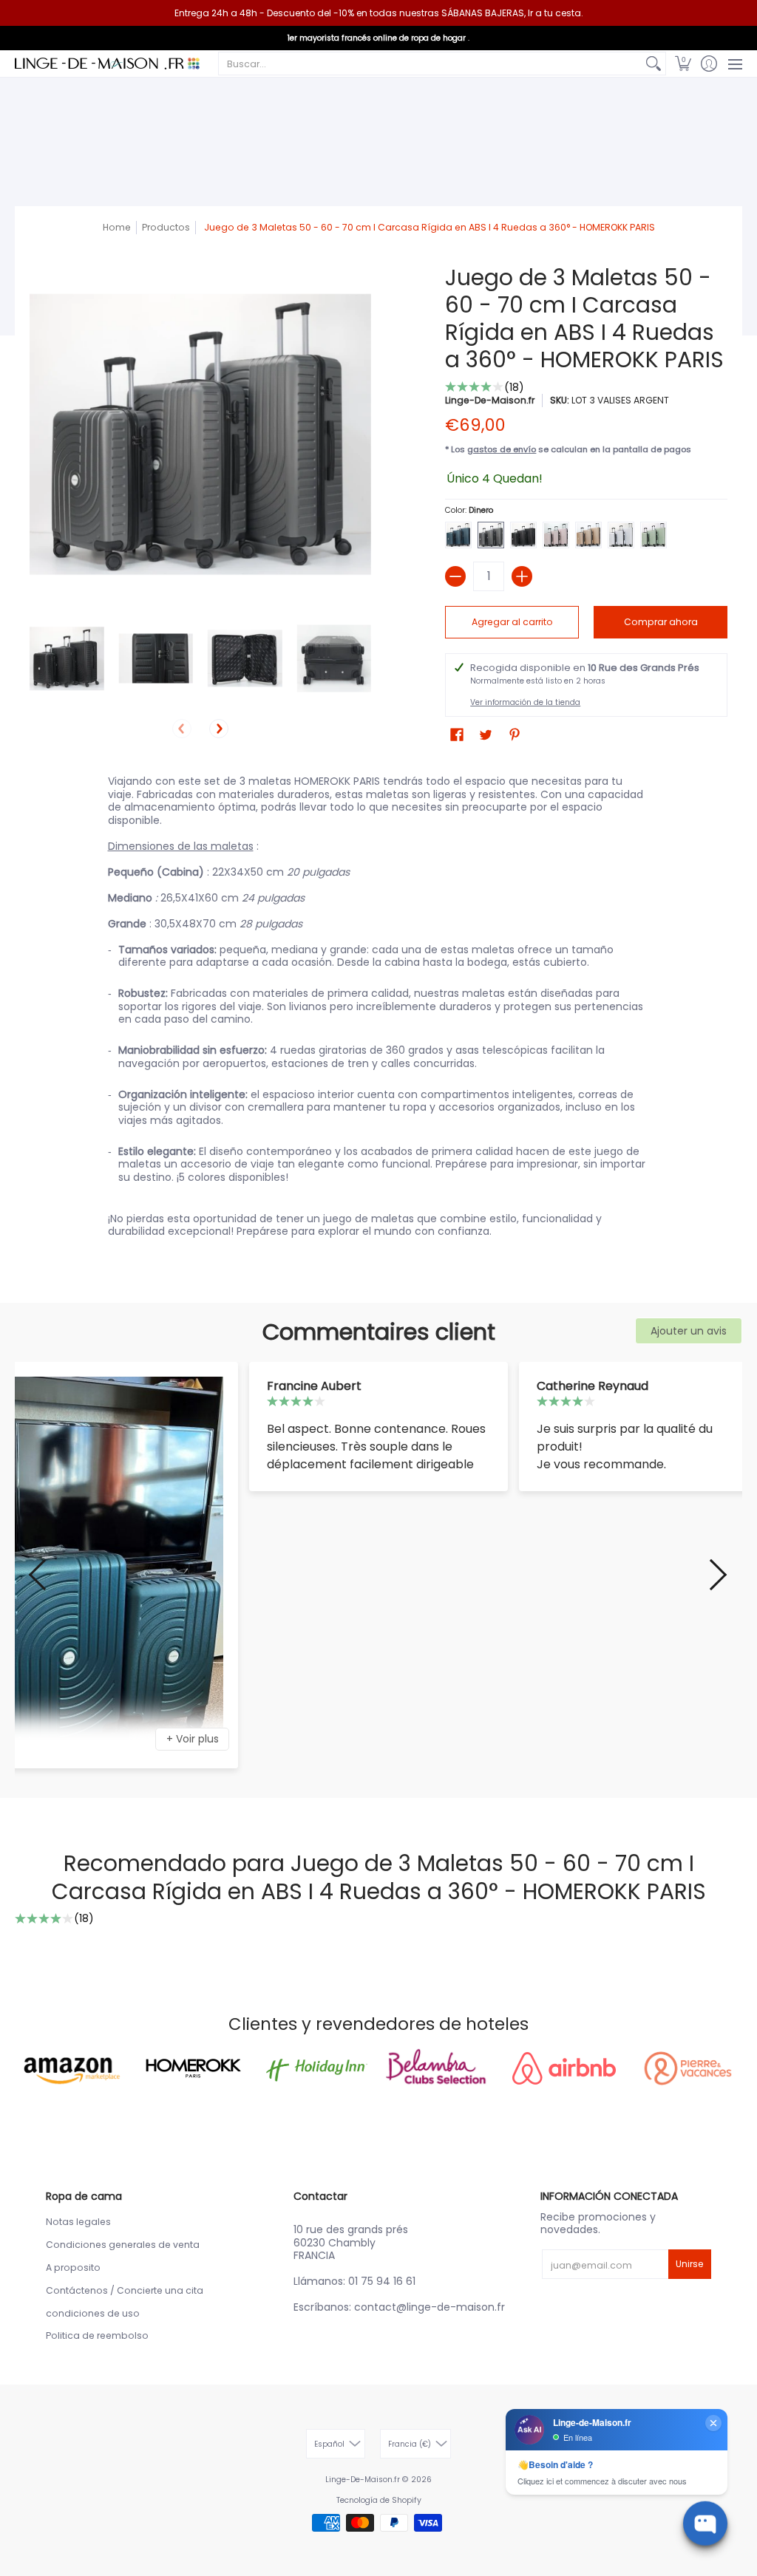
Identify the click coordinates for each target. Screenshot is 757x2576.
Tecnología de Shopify (379, 2500)
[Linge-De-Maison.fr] (107, 64)
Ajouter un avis (689, 1331)
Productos (166, 227)
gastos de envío (502, 449)
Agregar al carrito (512, 622)
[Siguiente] (219, 729)
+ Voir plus (193, 1739)
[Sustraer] (455, 576)
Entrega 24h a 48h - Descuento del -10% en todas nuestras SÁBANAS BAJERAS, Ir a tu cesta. (379, 13)
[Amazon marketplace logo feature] (69, 2068)
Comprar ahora (661, 622)
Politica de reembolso (97, 2335)
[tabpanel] (379, 1009)
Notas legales (78, 2222)
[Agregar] (522, 576)
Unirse (690, 2264)
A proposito (73, 2267)
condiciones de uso (93, 2313)
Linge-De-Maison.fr (490, 400)
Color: (469, 510)
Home (117, 227)
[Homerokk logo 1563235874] (193, 2068)
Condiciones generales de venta (123, 2245)
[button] (683, 64)
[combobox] (430, 64)
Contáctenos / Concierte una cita (125, 2290)
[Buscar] (654, 64)
